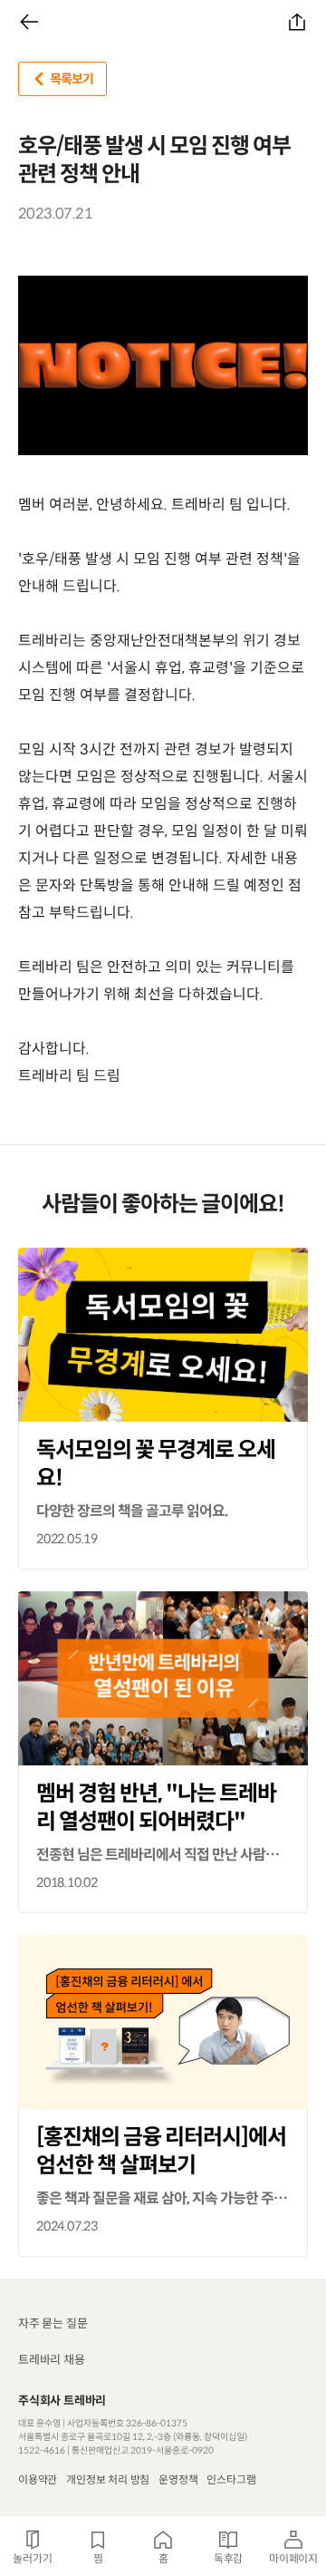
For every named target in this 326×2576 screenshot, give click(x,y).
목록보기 (72, 79)
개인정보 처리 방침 (108, 2479)
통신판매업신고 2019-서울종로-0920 (143, 2450)
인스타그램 (231, 2479)
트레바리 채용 (52, 2360)
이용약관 (38, 2479)
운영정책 (178, 2479)
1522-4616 (42, 2450)
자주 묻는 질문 (53, 2323)
